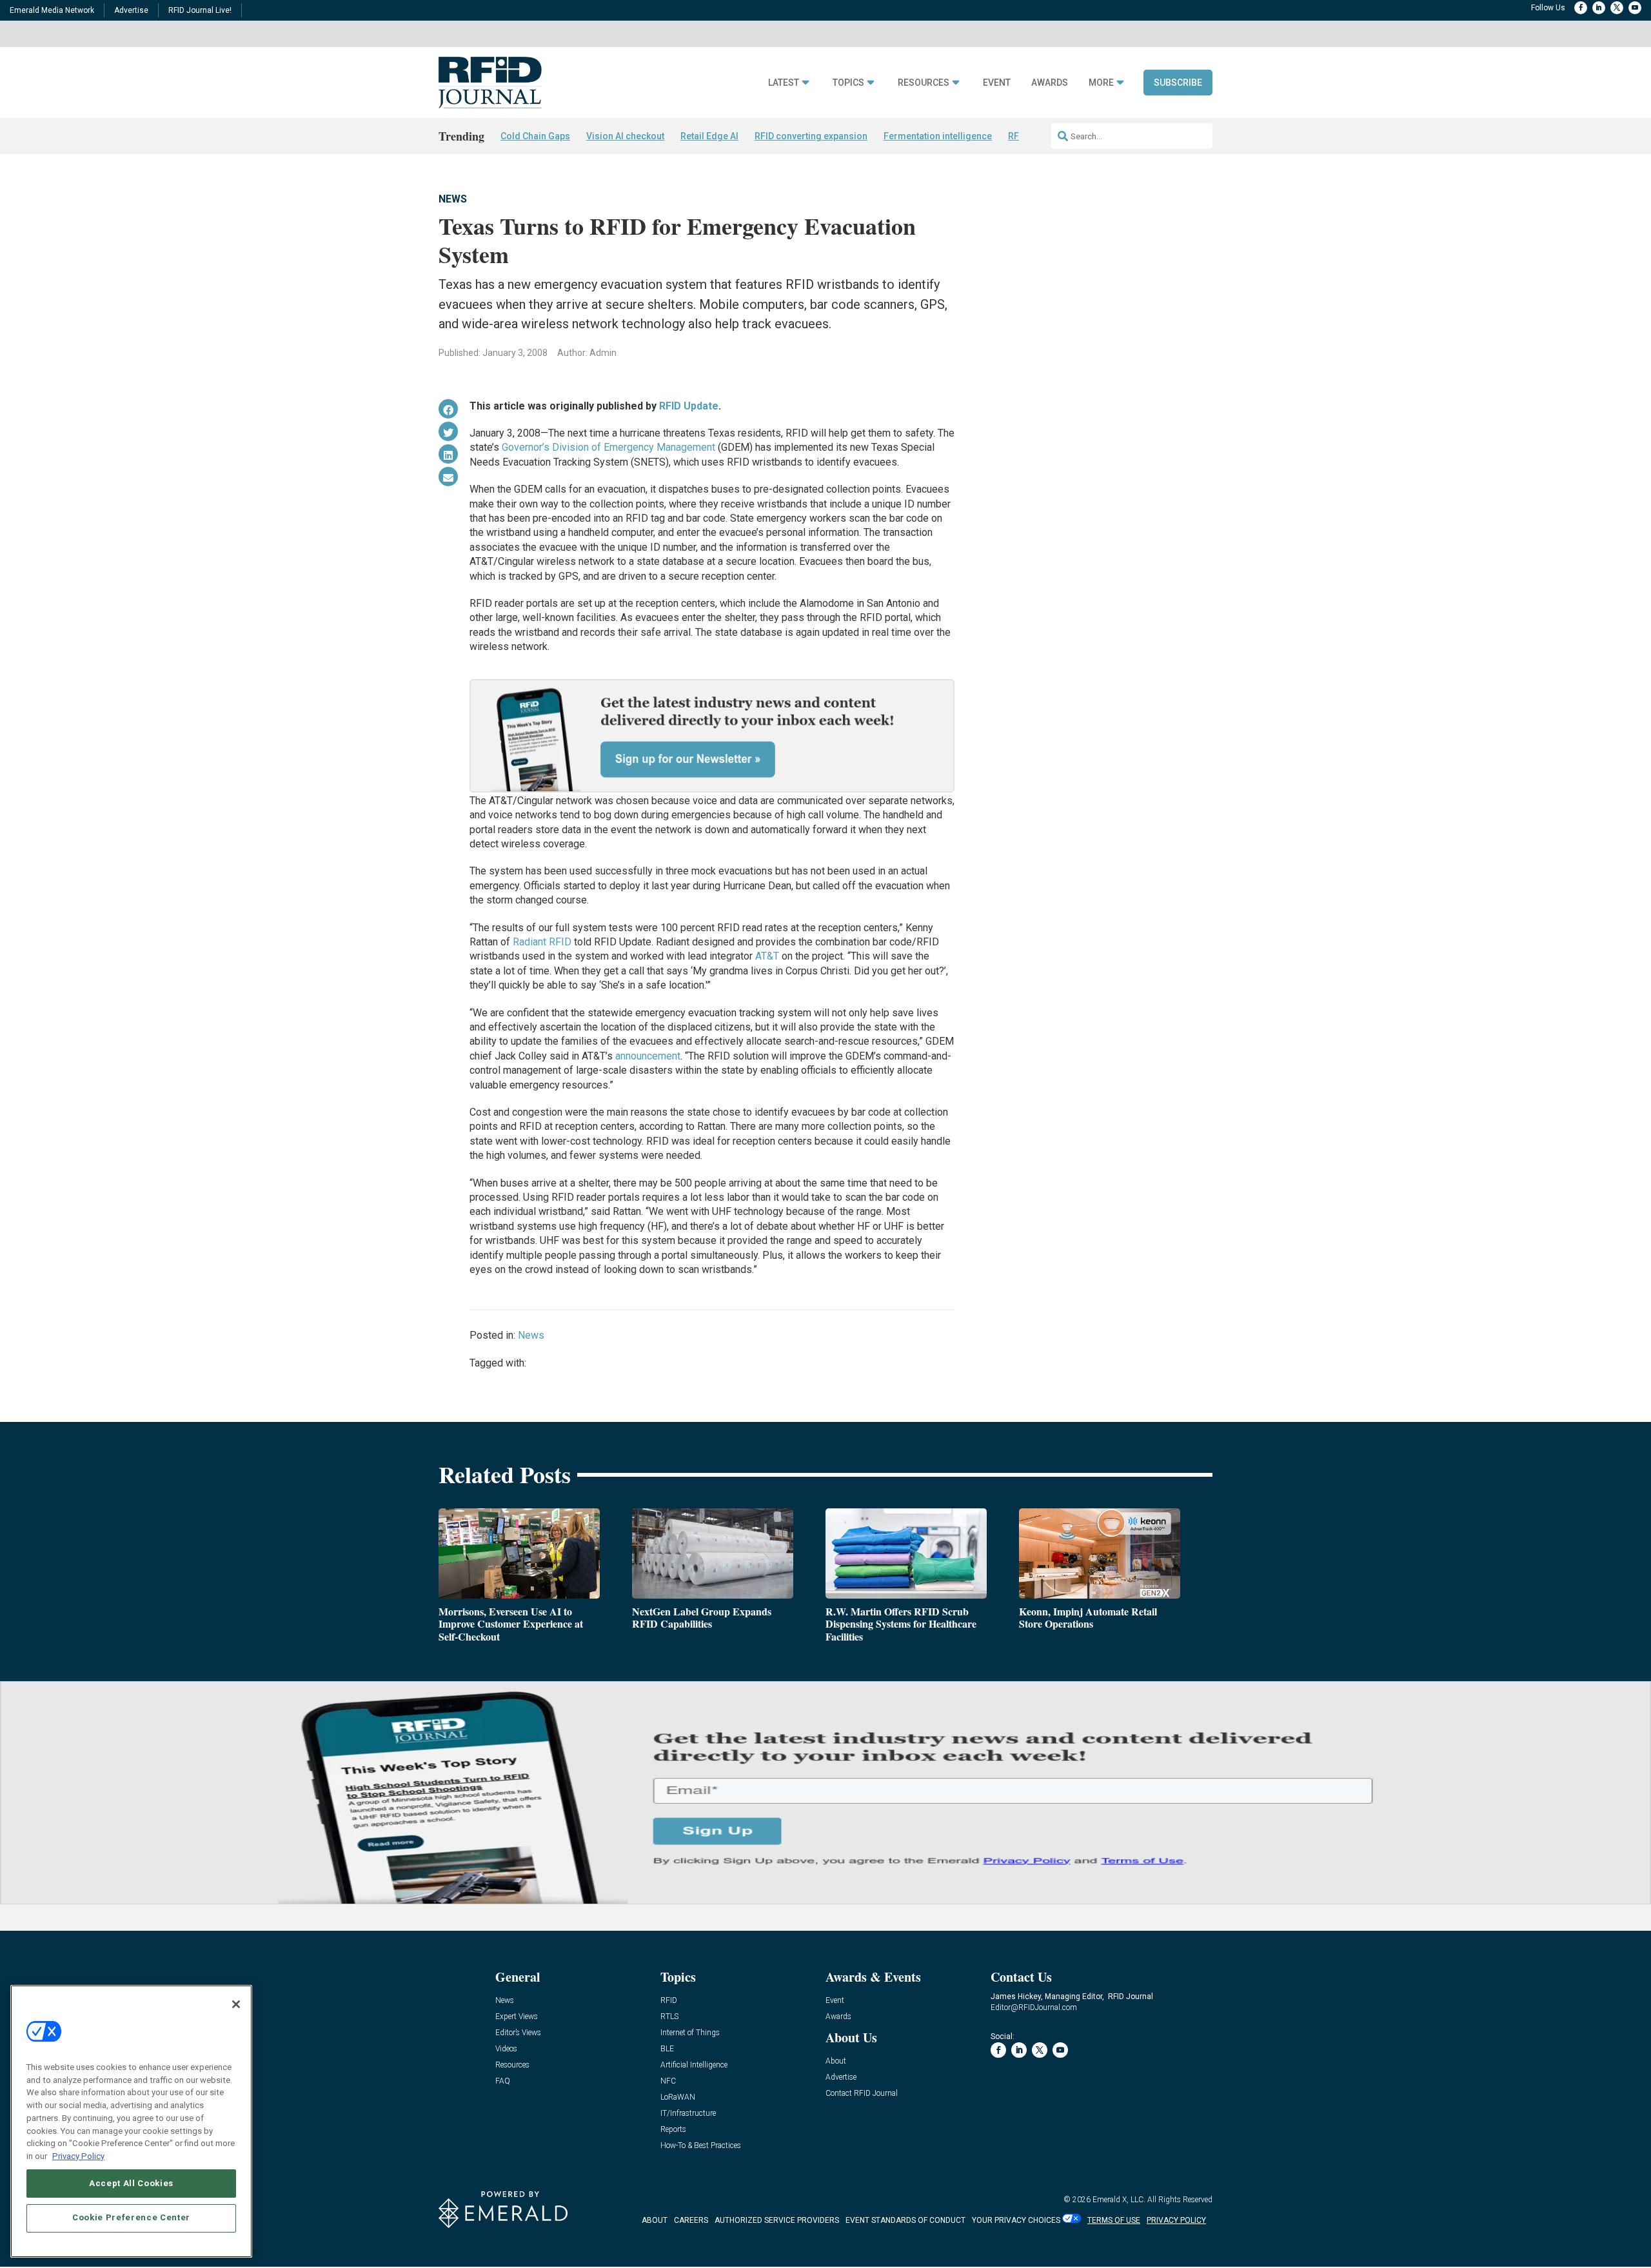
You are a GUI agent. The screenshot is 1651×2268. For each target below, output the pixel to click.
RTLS (669, 2017)
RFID (669, 2001)
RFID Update (689, 406)
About (836, 2061)
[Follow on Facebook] (1581, 8)
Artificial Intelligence (694, 2065)
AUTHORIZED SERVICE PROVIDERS (777, 2220)
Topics (848, 83)
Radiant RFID (542, 942)
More (1101, 83)
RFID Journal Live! (200, 10)
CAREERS (691, 2220)
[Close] (236, 2004)
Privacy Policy (78, 2155)
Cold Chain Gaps (535, 136)
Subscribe (1178, 83)
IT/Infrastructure (688, 2114)
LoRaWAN (678, 2097)
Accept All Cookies (131, 2183)
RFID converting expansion (811, 136)
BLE (667, 2049)
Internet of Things (690, 2033)
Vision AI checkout (625, 136)
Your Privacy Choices (1016, 2220)
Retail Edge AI (709, 136)
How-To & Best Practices (701, 2146)
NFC (668, 2081)
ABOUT (655, 2220)
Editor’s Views (518, 2033)
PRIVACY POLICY (1176, 2220)
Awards (1050, 83)
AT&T (767, 956)
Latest (784, 83)
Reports (673, 2130)
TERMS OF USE (1114, 2220)
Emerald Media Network (52, 10)
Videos (506, 2049)
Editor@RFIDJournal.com (1034, 2007)
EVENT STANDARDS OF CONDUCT (905, 2220)
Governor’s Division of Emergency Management (608, 447)
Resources (924, 83)
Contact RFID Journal (862, 2094)
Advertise (131, 10)
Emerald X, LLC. (1119, 2200)
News (453, 199)
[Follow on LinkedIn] (1599, 8)
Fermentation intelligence (938, 136)
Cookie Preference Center (131, 2217)
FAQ (503, 2081)
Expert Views (517, 2017)
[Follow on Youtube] (1635, 8)
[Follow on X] (1617, 8)
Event (997, 83)
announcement (648, 1056)
